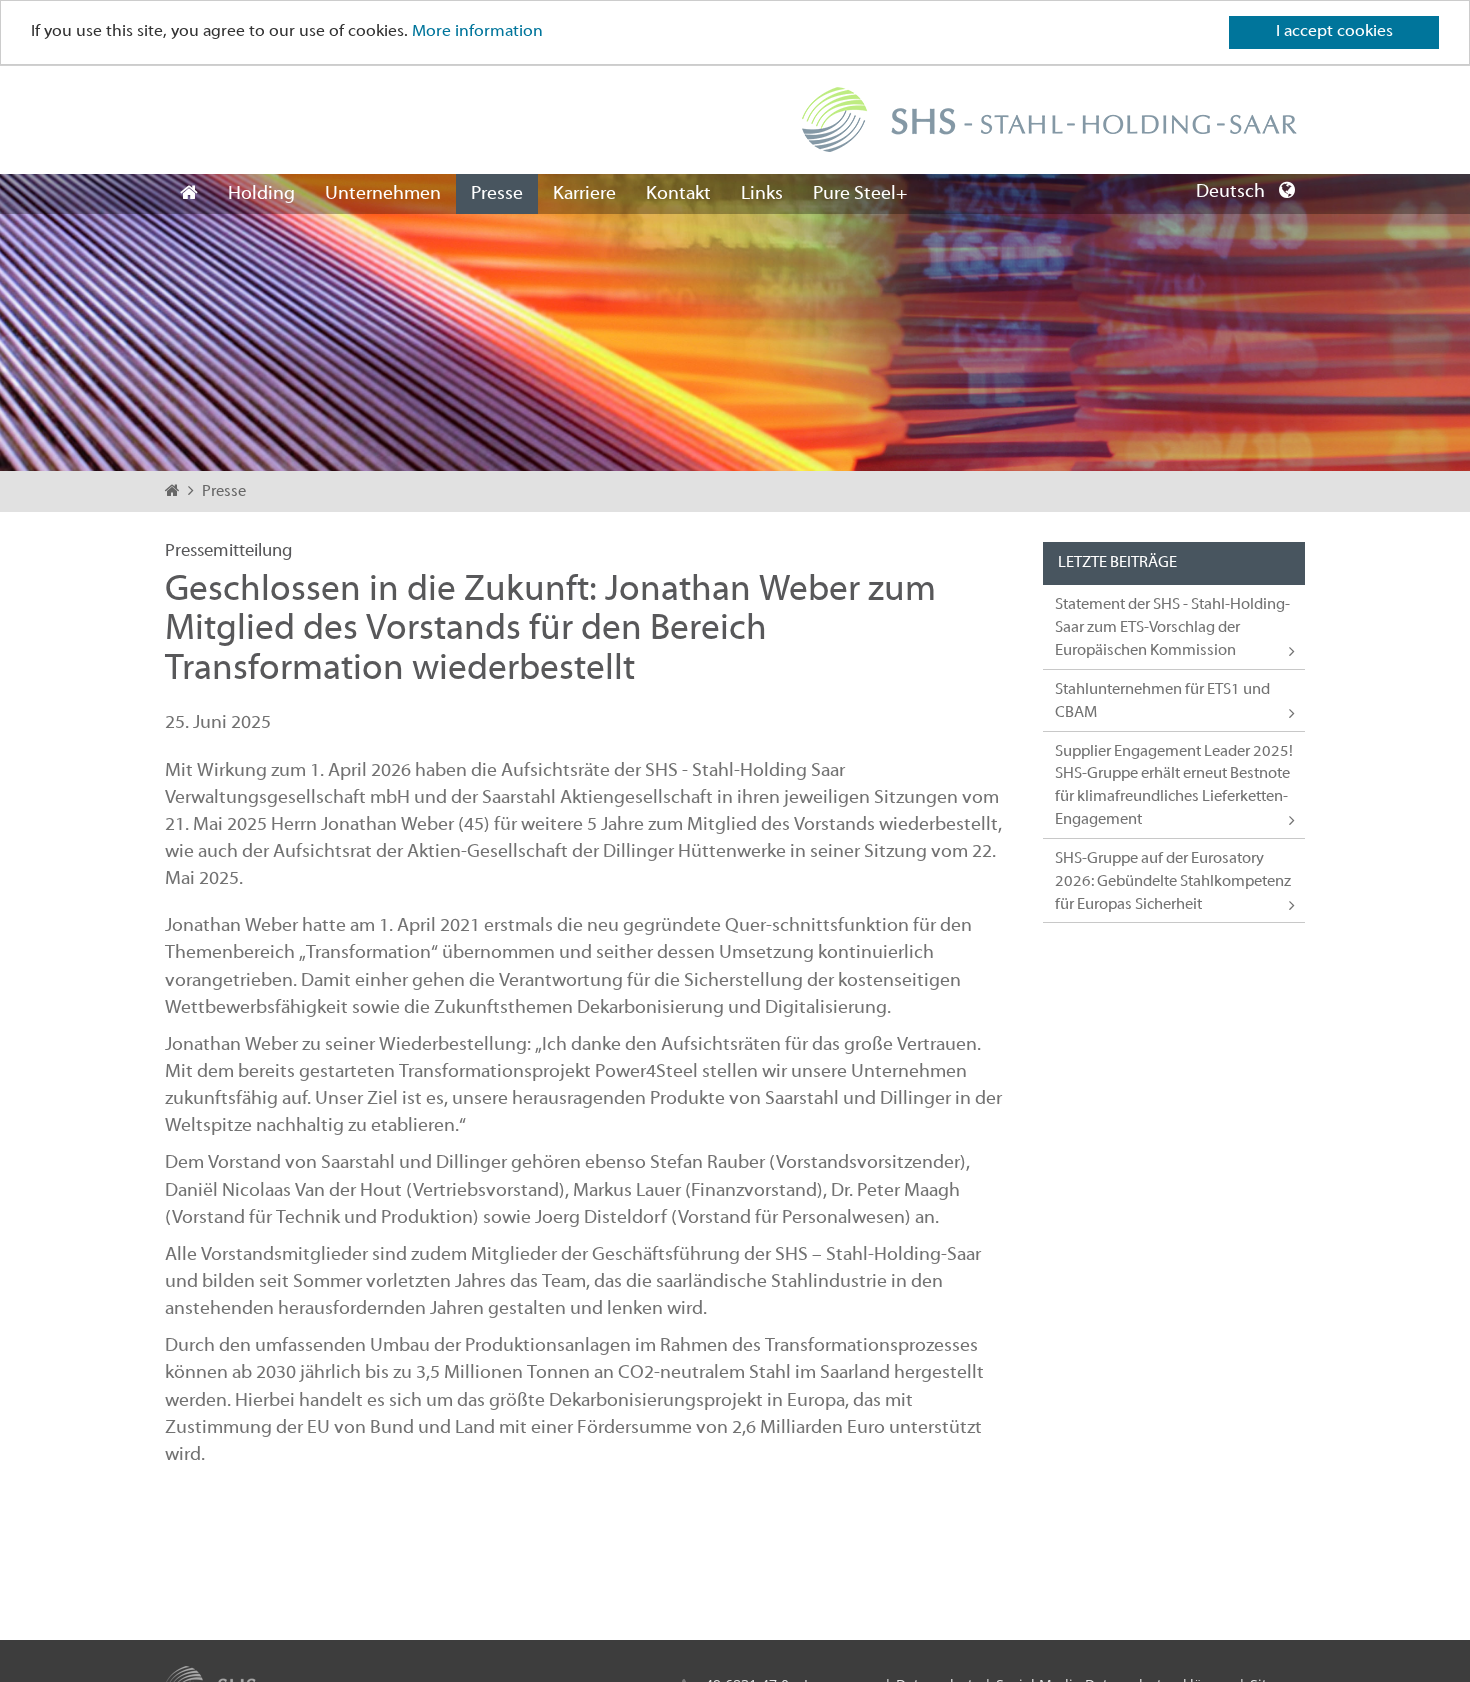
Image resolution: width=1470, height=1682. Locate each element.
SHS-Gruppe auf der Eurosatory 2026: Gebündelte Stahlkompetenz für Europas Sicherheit (1173, 882)
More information (477, 33)
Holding (261, 194)
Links (762, 194)
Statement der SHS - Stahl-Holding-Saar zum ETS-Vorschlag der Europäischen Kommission (1172, 628)
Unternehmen (383, 194)
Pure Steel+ (860, 194)
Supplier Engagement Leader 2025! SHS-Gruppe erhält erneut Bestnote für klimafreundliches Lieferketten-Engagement (1174, 786)
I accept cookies (1334, 32)
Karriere (584, 194)
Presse (497, 194)
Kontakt (678, 194)
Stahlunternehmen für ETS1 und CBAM (1162, 701)
